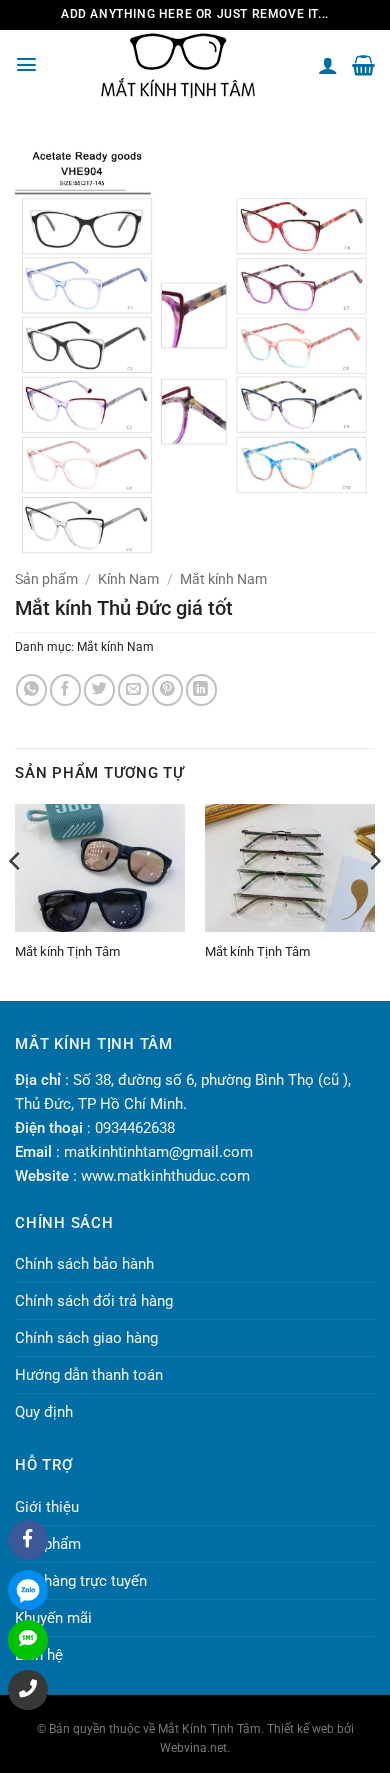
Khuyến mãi (53, 1618)
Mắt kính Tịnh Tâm (67, 951)
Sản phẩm (46, 579)
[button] (26, 64)
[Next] (374, 900)
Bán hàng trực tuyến (81, 1581)
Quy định (44, 1412)
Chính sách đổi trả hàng (94, 1301)
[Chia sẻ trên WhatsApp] (31, 689)
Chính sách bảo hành (84, 1264)
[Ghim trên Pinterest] (167, 689)
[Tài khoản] (328, 65)
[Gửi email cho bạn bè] (133, 689)
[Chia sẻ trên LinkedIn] (201, 689)
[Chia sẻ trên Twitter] (99, 689)
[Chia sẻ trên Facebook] (65, 689)
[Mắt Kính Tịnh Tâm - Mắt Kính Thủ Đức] (178, 65)
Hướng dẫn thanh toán (89, 1375)
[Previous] (16, 900)
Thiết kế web (300, 1729)
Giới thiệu (47, 1507)
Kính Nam (128, 579)
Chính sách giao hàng (86, 1338)
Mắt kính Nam (223, 579)
